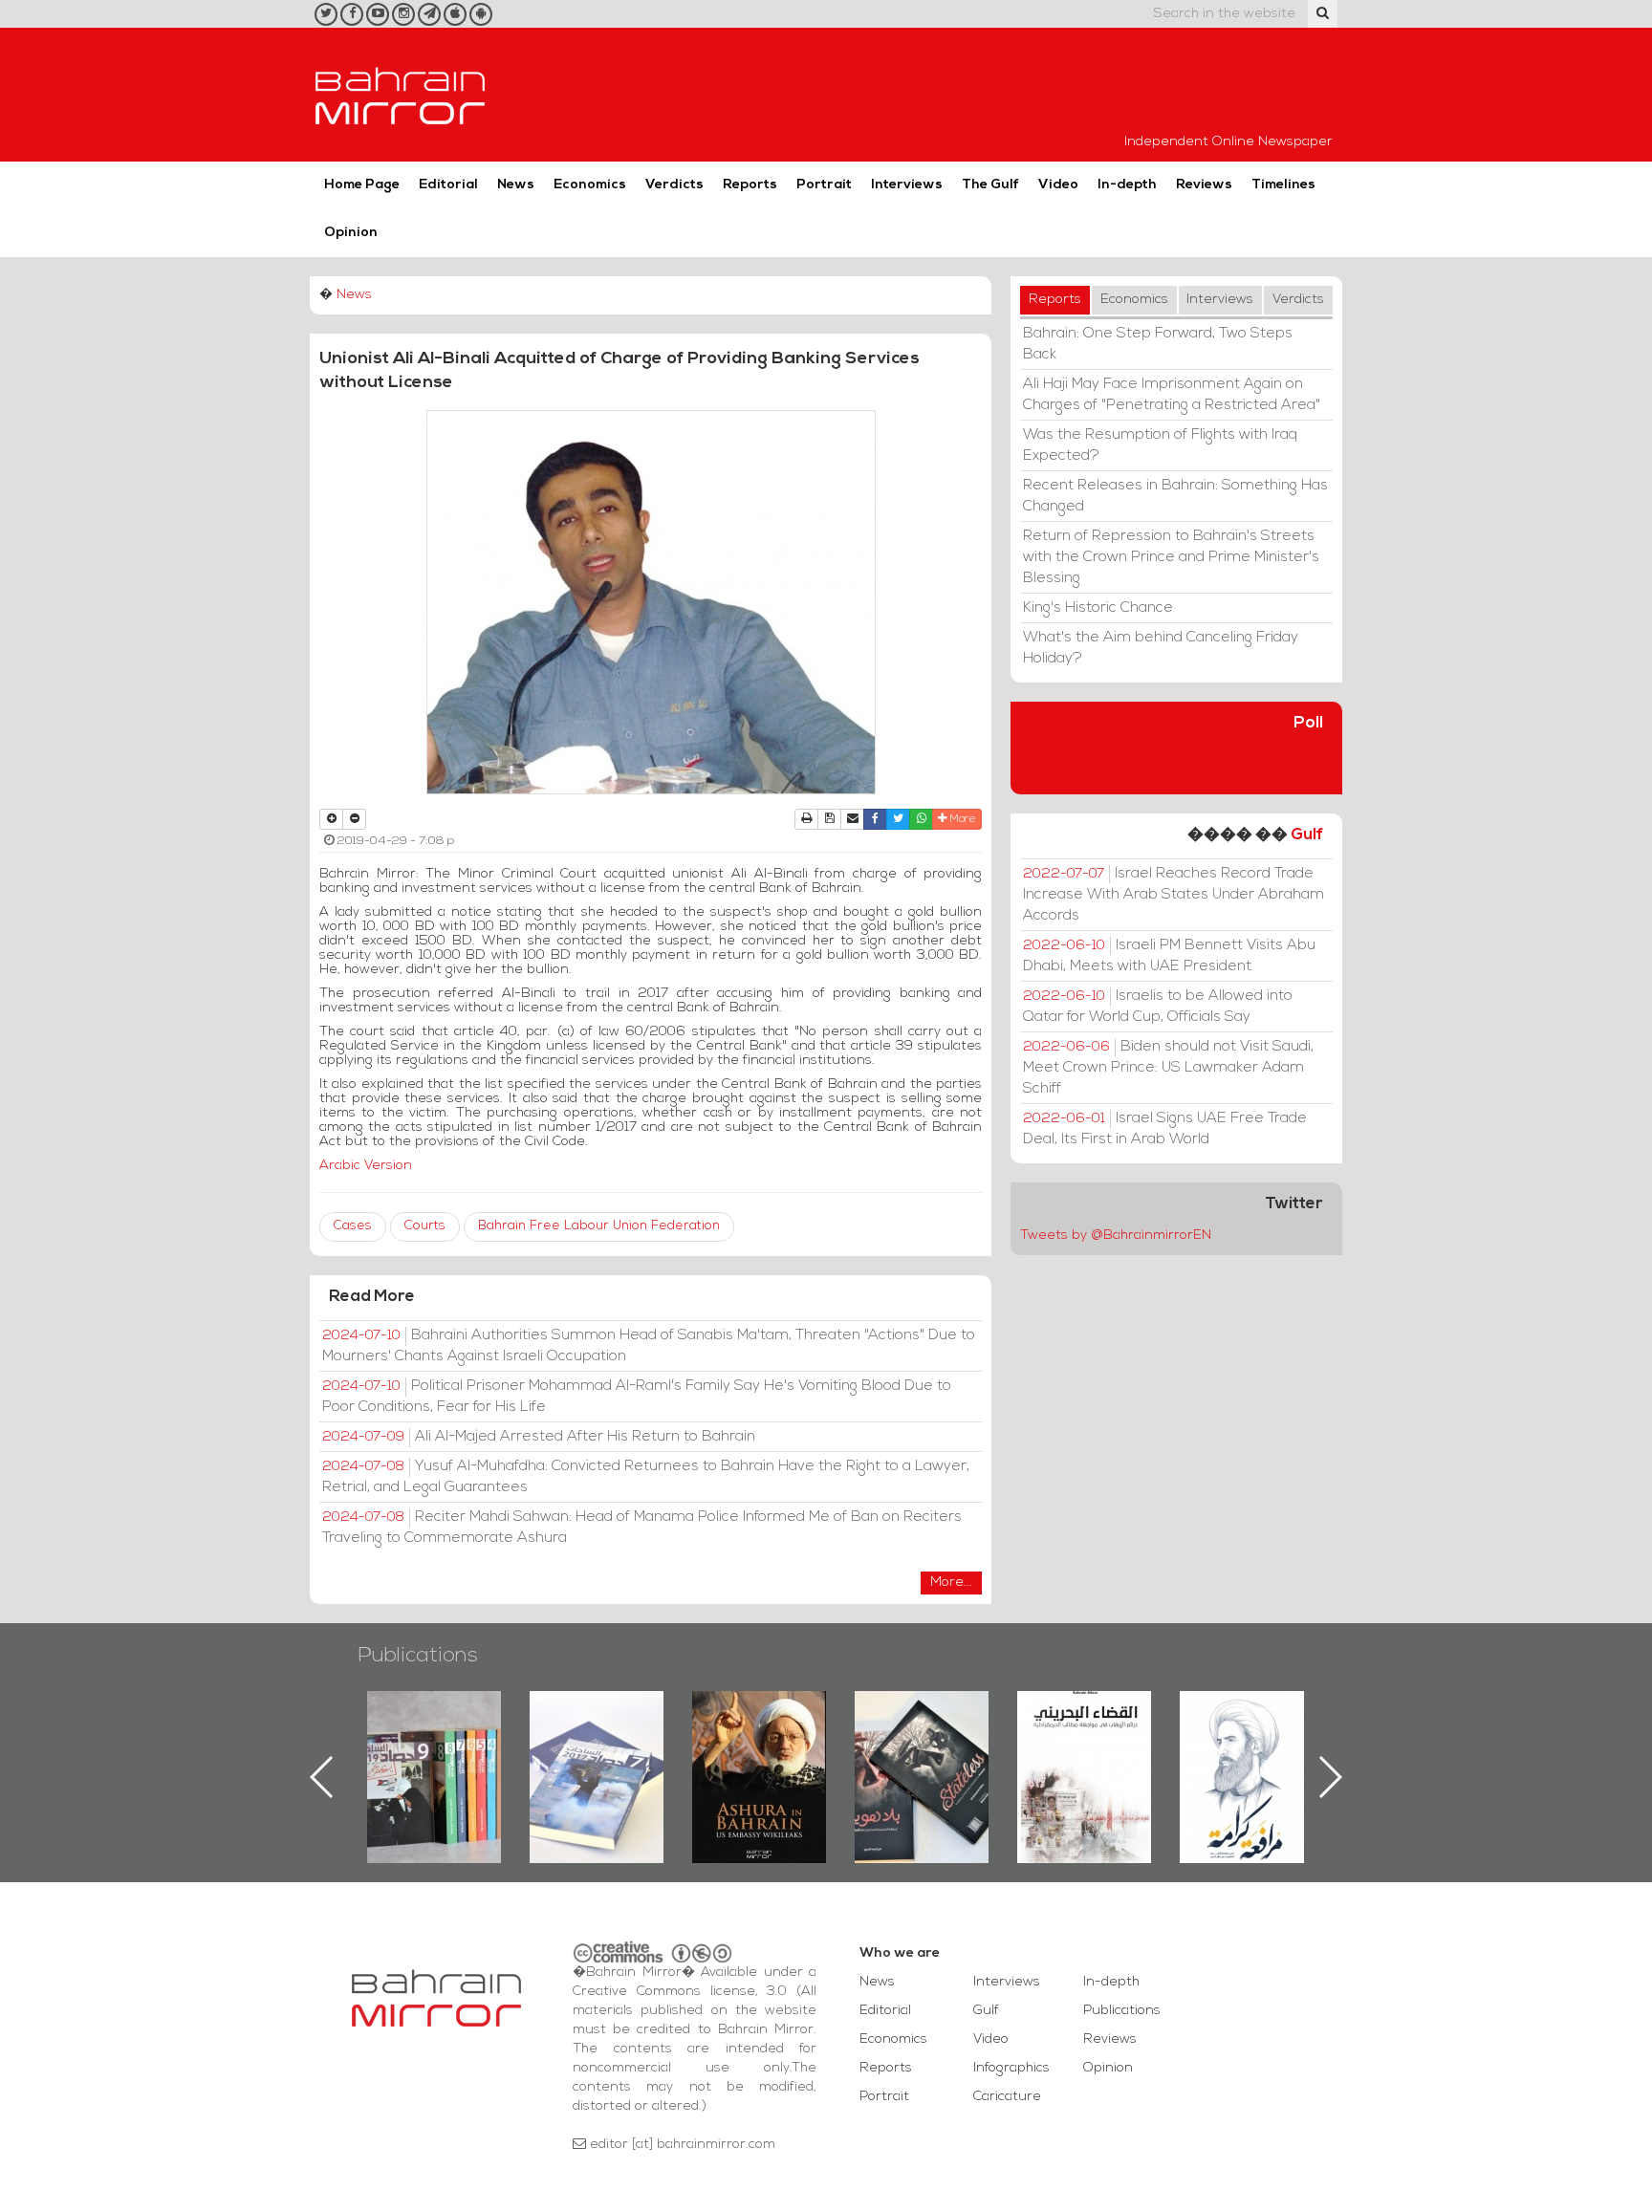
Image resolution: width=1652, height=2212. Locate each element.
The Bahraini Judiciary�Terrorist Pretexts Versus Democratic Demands (924, 1758)
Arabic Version (366, 1166)
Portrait (824, 185)
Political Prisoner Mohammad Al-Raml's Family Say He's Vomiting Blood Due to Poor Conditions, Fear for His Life (637, 1397)
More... (951, 1583)
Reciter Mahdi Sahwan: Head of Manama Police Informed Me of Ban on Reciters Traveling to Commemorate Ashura (642, 1528)
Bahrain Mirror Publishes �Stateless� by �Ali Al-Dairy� (759, 1746)
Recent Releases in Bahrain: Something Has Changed (1175, 496)
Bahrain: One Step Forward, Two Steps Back (1158, 344)
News (516, 185)
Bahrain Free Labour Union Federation (599, 1226)
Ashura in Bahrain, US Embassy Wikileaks (597, 1746)
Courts (425, 1226)
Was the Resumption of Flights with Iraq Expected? (1160, 445)
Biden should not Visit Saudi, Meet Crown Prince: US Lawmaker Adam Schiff (1168, 1068)
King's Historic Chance (1098, 608)
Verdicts (674, 185)
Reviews (1204, 185)
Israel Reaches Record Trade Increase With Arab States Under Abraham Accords (1174, 895)
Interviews (907, 185)
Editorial (448, 185)
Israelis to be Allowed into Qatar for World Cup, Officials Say (1158, 1007)
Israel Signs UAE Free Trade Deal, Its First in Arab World (1165, 1129)
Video (1058, 185)
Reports (750, 185)
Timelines (1283, 185)
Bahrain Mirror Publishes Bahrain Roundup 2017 (435, 1746)
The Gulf (990, 185)
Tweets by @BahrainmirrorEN (1116, 1236)
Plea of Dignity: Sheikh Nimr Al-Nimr (1084, 1735)
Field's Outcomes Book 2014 (1247, 1724)
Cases (353, 1226)
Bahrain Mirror (401, 95)
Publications (418, 1656)
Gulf (1307, 835)
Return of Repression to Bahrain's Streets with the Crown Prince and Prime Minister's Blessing (1171, 557)
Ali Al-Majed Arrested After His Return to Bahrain (539, 1437)
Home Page (362, 185)
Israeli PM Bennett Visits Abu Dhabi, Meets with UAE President (1169, 956)
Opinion (351, 233)
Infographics (1011, 2068)
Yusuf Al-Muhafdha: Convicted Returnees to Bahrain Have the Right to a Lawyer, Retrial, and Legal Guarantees (646, 1477)
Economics (590, 185)
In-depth (1127, 185)
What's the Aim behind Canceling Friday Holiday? (1161, 648)
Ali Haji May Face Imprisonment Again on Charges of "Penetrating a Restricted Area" (1172, 395)
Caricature (1007, 2097)
